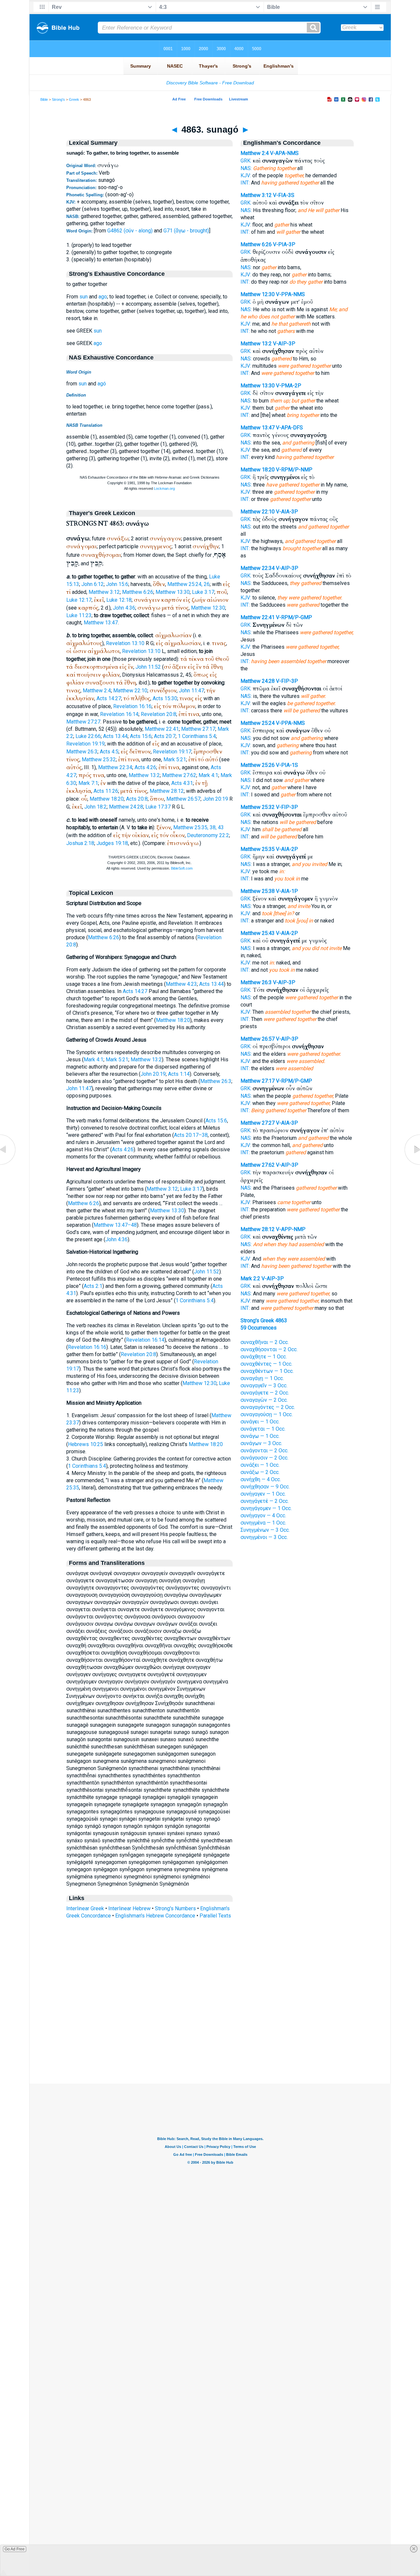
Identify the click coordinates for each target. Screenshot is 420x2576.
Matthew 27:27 (83, 722)
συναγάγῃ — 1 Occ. (262, 1378)
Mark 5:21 (175, 759)
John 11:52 (148, 667)
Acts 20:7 (165, 736)
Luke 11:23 (79, 615)
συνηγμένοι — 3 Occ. (264, 1537)
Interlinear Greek (85, 1908)
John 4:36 (124, 608)
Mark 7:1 (88, 783)
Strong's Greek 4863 (264, 1320)
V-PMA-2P (289, 386)
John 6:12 (93, 584)
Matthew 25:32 (99, 759)
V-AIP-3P (284, 344)
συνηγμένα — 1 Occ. (263, 1523)
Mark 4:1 (208, 775)
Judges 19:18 (112, 843)
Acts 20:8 (137, 799)
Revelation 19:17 (172, 752)
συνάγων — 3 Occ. (261, 1443)
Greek (74, 99)
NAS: (246, 168)
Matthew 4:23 (181, 984)
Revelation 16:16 (132, 706)
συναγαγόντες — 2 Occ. (268, 1407)
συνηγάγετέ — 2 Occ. (265, 1501)
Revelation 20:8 (158, 714)
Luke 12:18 (119, 600)
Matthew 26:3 (82, 752)
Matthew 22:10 (130, 691)
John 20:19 (215, 799)
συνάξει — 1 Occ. (260, 1465)
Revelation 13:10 (125, 643)
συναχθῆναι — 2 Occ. (265, 1342)
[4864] (412, 1165)
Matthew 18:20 (107, 799)
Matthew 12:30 (208, 608)
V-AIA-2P (287, 849)
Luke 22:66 (88, 736)
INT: (245, 183)
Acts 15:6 (141, 736)
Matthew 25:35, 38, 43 (199, 827)
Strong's (58, 99)
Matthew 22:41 (162, 729)
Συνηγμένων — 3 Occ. (265, 1530)
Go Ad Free (15, 2549)
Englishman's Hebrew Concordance (155, 1916)
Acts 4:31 (182, 783)
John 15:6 (117, 584)
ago (103, 297)
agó (102, 384)
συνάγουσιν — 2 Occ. (264, 1458)
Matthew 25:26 (258, 765)
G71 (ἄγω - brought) (186, 231)
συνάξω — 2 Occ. (260, 1472)
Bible (44, 99)
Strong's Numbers (175, 1908)
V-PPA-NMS (290, 294)
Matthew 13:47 (101, 623)
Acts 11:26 (106, 791)
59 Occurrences (259, 1328)
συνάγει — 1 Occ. (260, 1422)
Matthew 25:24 (258, 723)
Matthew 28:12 (167, 791)
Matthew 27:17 (198, 729)
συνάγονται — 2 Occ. (264, 1450)
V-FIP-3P (287, 681)
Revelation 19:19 (85, 744)
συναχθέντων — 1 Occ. (267, 1371)
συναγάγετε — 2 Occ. (265, 1393)
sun (84, 297)
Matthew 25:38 (258, 891)
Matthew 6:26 (138, 592)
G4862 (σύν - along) (130, 231)
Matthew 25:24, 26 (189, 584)
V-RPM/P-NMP (294, 470)
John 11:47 (191, 691)
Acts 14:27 (109, 698)
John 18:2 (95, 807)
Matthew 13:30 (173, 592)
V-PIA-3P (284, 244)
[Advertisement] (210, 2044)
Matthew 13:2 (144, 775)
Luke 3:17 (203, 592)
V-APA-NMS (284, 153)
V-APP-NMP (291, 1229)
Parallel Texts (215, 1916)
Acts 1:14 (179, 1074)
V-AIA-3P (287, 512)
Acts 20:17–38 (191, 1135)
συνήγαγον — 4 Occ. (263, 1515)
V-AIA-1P (287, 891)
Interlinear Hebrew (129, 1908)
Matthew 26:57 (183, 799)
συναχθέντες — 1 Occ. (266, 1364)
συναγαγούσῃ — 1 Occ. (267, 1414)
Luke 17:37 (158, 807)
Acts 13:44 (115, 736)
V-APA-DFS (289, 428)
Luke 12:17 (79, 600)
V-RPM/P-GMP (294, 617)
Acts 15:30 (165, 698)
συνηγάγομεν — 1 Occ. (266, 1508)
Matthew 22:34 (115, 767)
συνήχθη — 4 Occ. (261, 1479)
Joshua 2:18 (80, 843)
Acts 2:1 (93, 1286)
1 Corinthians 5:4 (197, 736)
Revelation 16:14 (119, 714)
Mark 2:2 (250, 1278)
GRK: (246, 161)
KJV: (246, 175)
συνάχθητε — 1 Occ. (264, 1357)
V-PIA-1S (287, 765)
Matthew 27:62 (179, 775)
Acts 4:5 (109, 752)
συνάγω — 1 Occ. (260, 1436)
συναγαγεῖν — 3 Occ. (264, 1385)
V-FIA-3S (284, 195)
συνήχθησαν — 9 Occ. (265, 1487)
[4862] (8, 1165)
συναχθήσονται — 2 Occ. (269, 1349)
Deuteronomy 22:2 (208, 835)
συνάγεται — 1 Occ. (263, 1429)
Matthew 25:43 (258, 933)
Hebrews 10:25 (85, 1444)
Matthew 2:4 (97, 691)
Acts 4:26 (145, 767)
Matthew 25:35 (258, 849)
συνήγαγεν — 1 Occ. (263, 1494)
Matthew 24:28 (126, 807)
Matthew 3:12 (104, 592)
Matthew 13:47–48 (115, 1225)
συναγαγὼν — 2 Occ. (264, 1400)
